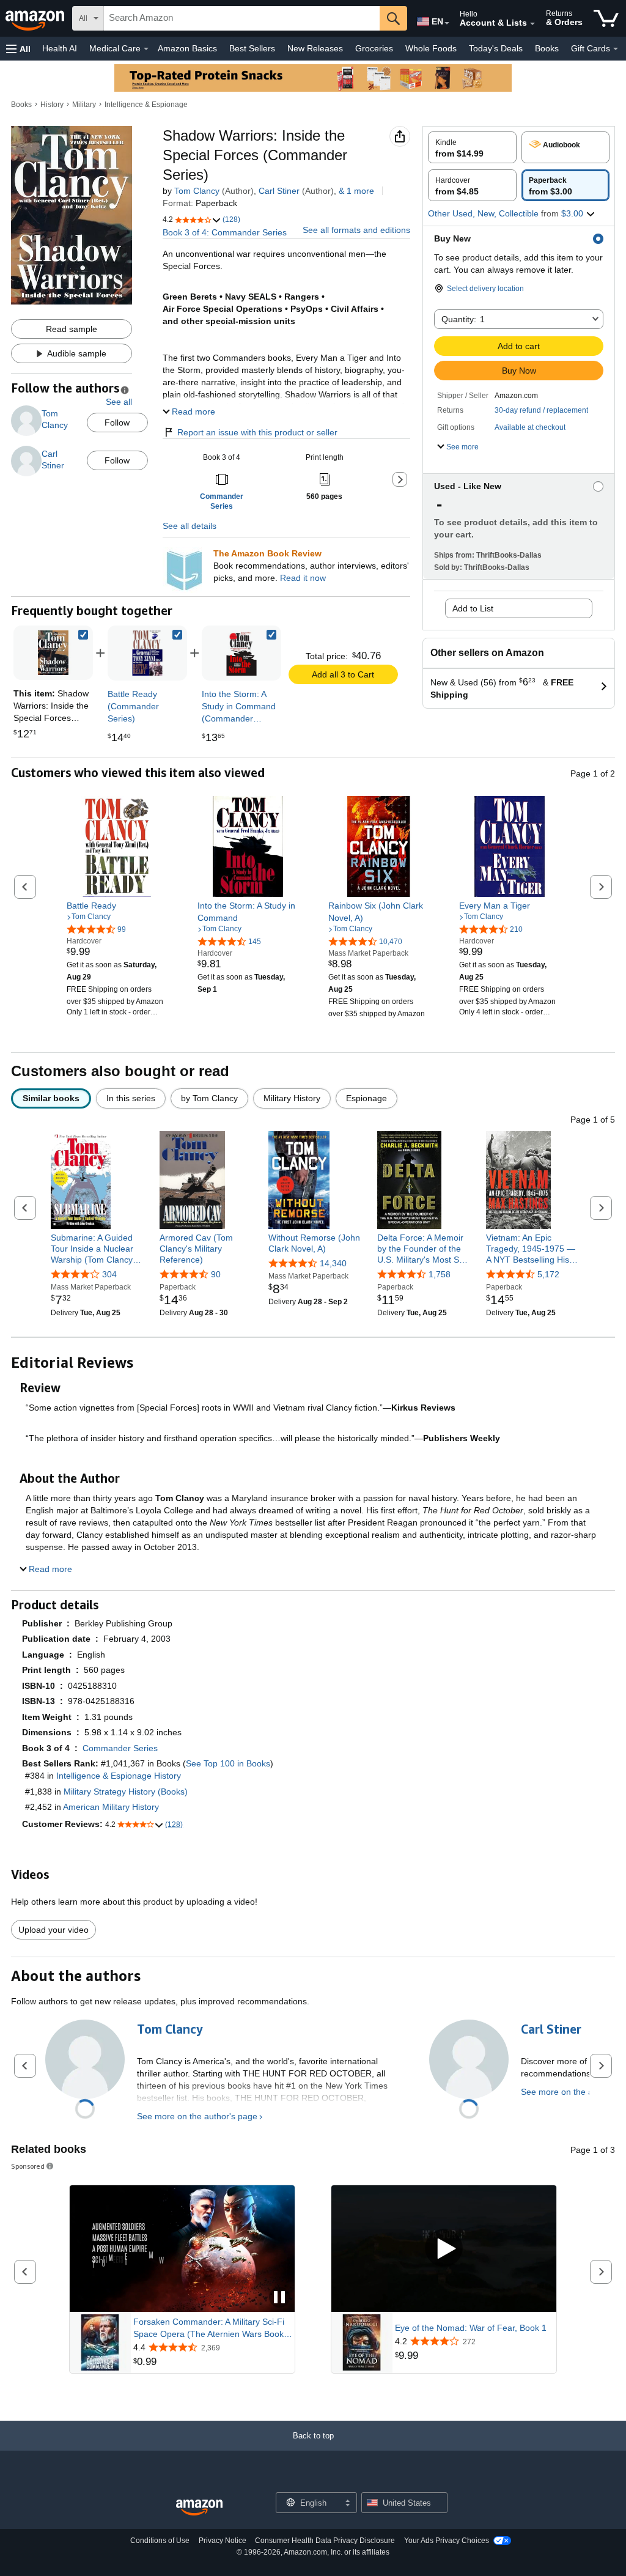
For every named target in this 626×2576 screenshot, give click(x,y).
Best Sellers (252, 48)
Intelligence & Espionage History (119, 1776)
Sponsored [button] (28, 2166)
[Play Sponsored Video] (444, 2249)
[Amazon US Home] (199, 2508)
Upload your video (53, 1930)
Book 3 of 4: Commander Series (225, 232)
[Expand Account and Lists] (532, 24)
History (52, 105)
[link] (147, 653)
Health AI (60, 48)
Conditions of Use (160, 2541)
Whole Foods (431, 48)
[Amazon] (36, 18)
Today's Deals (496, 48)
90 (216, 1274)
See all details (190, 526)
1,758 (440, 1274)
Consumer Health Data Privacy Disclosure (325, 2541)
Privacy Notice (223, 2541)
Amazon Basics (187, 48)
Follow (117, 423)
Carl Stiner (279, 191)
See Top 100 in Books (228, 1763)
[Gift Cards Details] (616, 49)
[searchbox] (242, 18)
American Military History (111, 1807)
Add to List (473, 608)
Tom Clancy (197, 191)
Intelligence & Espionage (146, 105)
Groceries (374, 48)
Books (547, 48)
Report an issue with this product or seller (257, 432)
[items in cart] (606, 18)
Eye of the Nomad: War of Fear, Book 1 (471, 2328)
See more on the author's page (197, 2116)
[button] (18, 49)
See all (119, 402)
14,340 (333, 1263)
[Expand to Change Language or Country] (447, 23)
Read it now (303, 578)
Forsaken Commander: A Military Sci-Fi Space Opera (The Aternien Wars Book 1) (209, 2328)
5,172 (548, 1274)
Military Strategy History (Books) (126, 1792)
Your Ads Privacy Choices (447, 2541)
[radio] (472, 147)
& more (356, 191)
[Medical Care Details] (146, 49)
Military (84, 105)
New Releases (315, 48)
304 (109, 1274)
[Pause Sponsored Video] (279, 2298)
